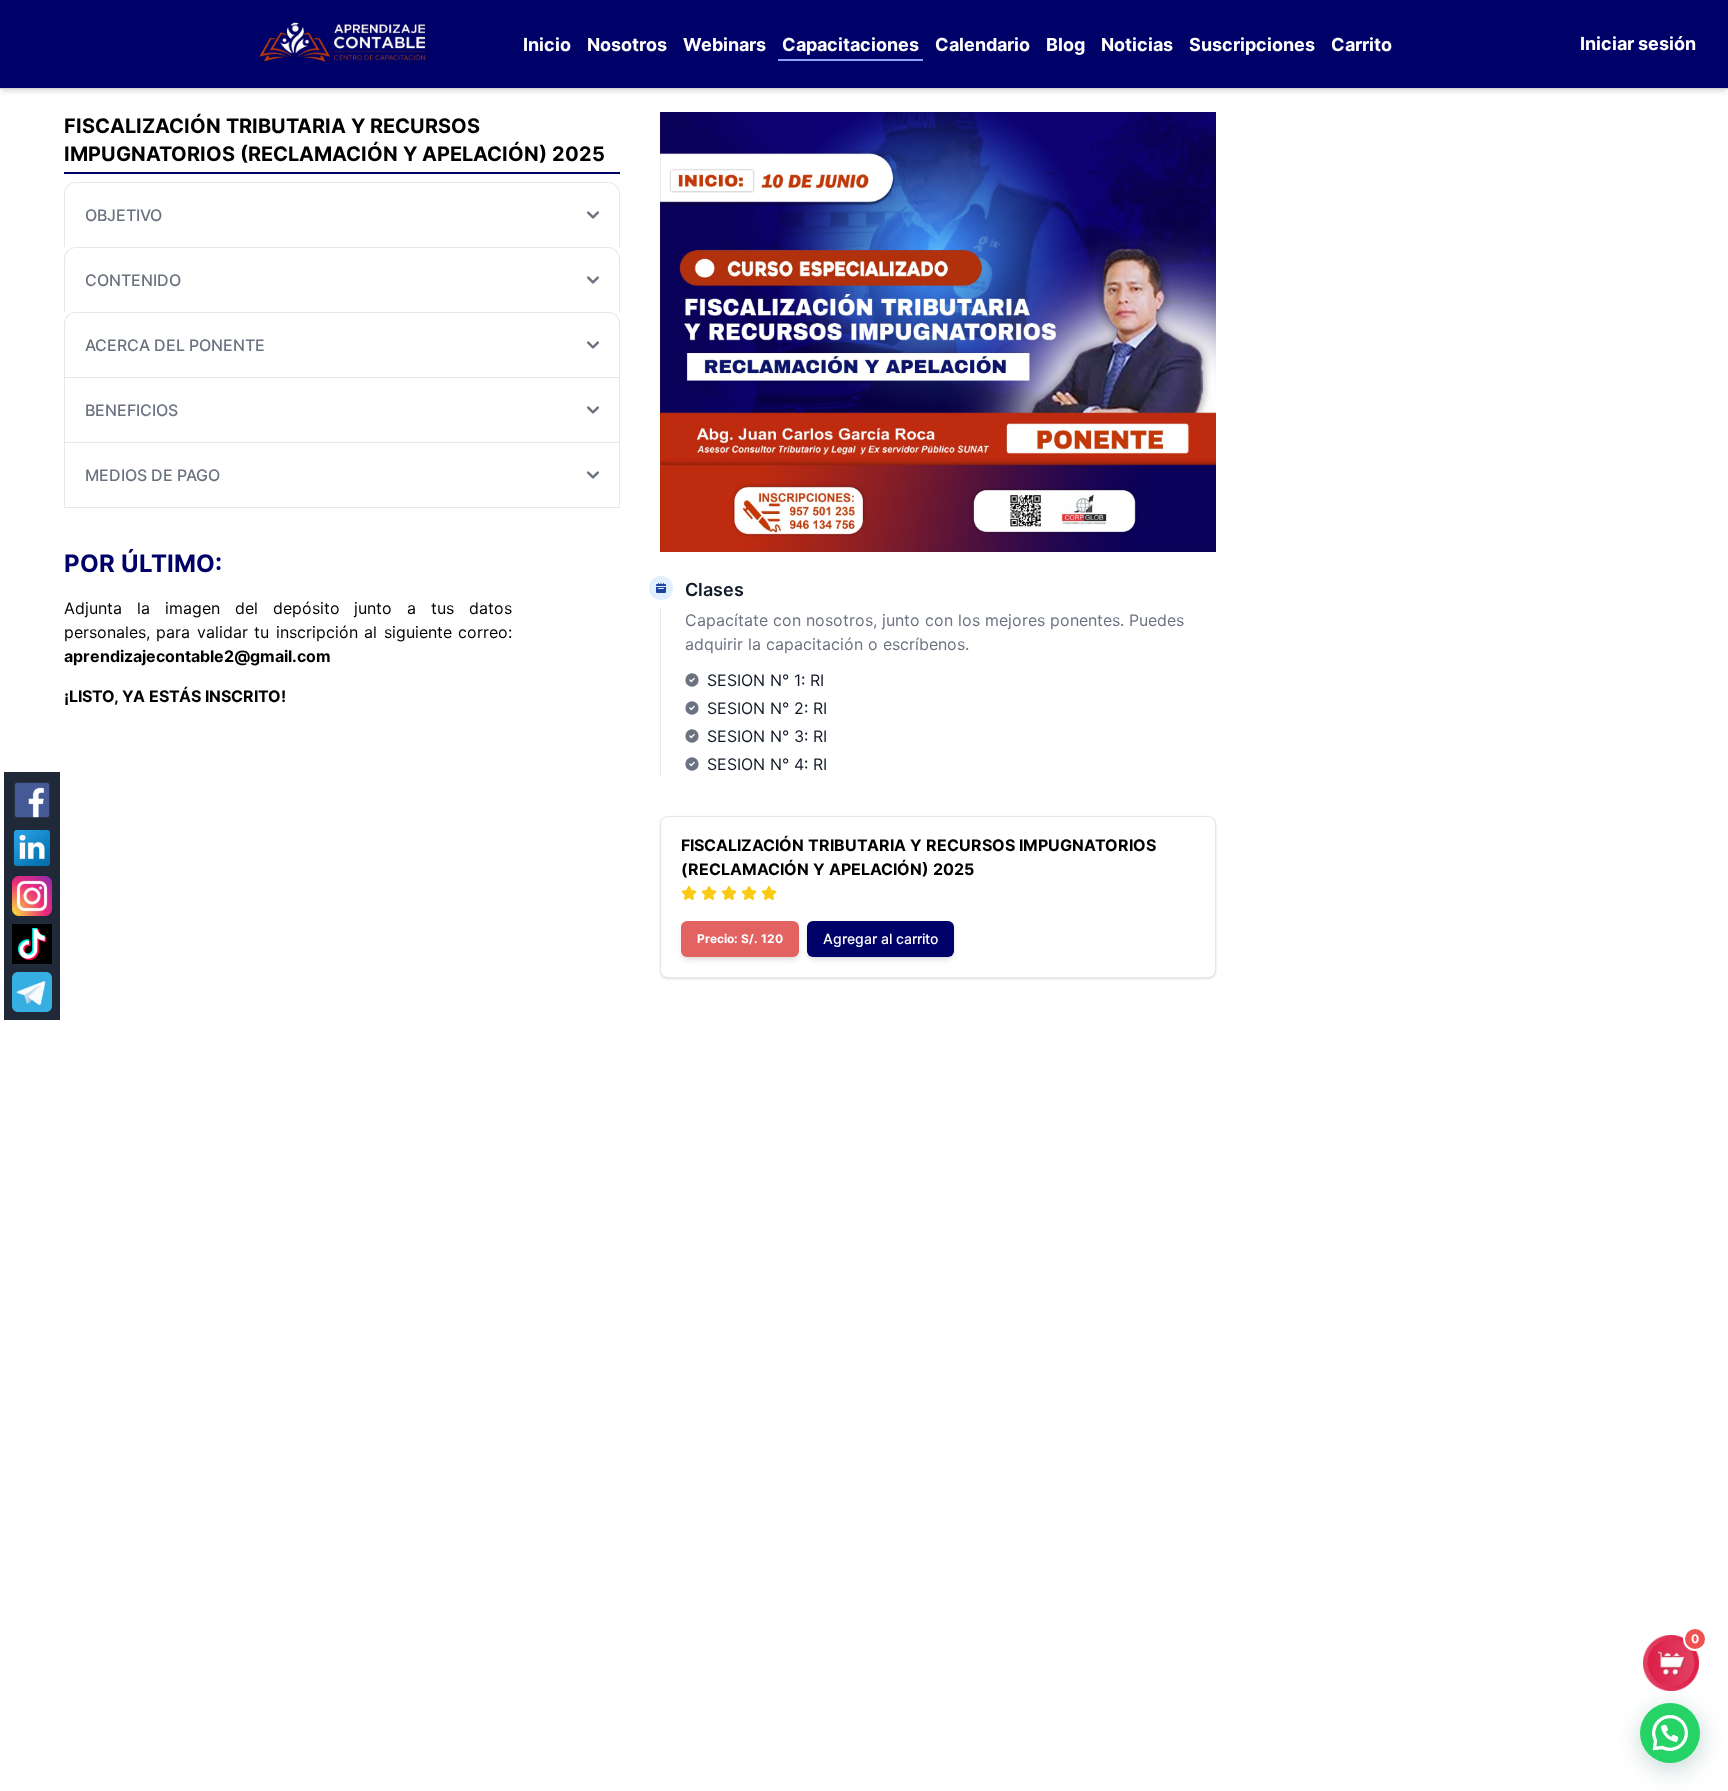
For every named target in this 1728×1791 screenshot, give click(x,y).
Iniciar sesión (1638, 43)
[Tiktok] (32, 944)
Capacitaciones (850, 44)
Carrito (1361, 44)
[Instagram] (32, 896)
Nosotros (627, 44)
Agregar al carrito (880, 938)
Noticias (1137, 44)
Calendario (982, 44)
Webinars (724, 44)
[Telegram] (32, 992)
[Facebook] (32, 800)
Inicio (547, 44)
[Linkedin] (32, 848)
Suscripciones (1252, 44)
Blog (1065, 44)
